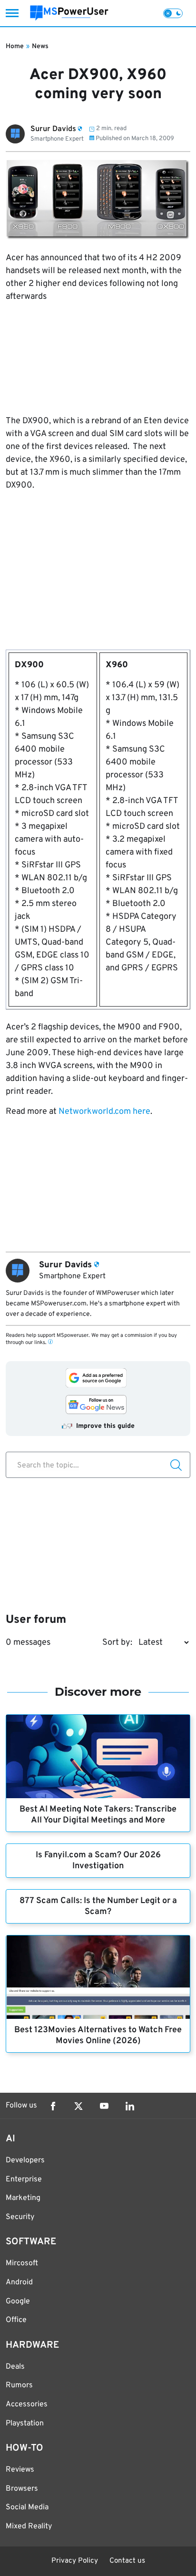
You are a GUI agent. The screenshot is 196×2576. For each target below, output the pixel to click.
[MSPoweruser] (69, 13)
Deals (15, 2367)
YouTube (104, 2106)
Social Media (27, 2507)
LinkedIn (130, 2106)
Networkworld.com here (104, 1112)
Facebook (53, 2106)
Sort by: (117, 1643)
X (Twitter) (78, 2106)
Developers (25, 2160)
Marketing (23, 2198)
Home (15, 46)
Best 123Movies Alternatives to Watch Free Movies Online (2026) (98, 2036)
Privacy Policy (75, 2561)
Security (20, 2217)
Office (16, 2320)
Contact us (127, 2561)
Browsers (22, 2489)
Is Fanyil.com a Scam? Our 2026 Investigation (98, 1861)
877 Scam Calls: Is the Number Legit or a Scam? (98, 1906)
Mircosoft (22, 2263)
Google (18, 2301)
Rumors (19, 2385)
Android (19, 2282)
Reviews (20, 2470)
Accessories (27, 2404)
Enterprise (24, 2179)
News (40, 46)
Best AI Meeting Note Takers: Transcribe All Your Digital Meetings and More (98, 1815)
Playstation (25, 2423)
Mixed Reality (29, 2526)
